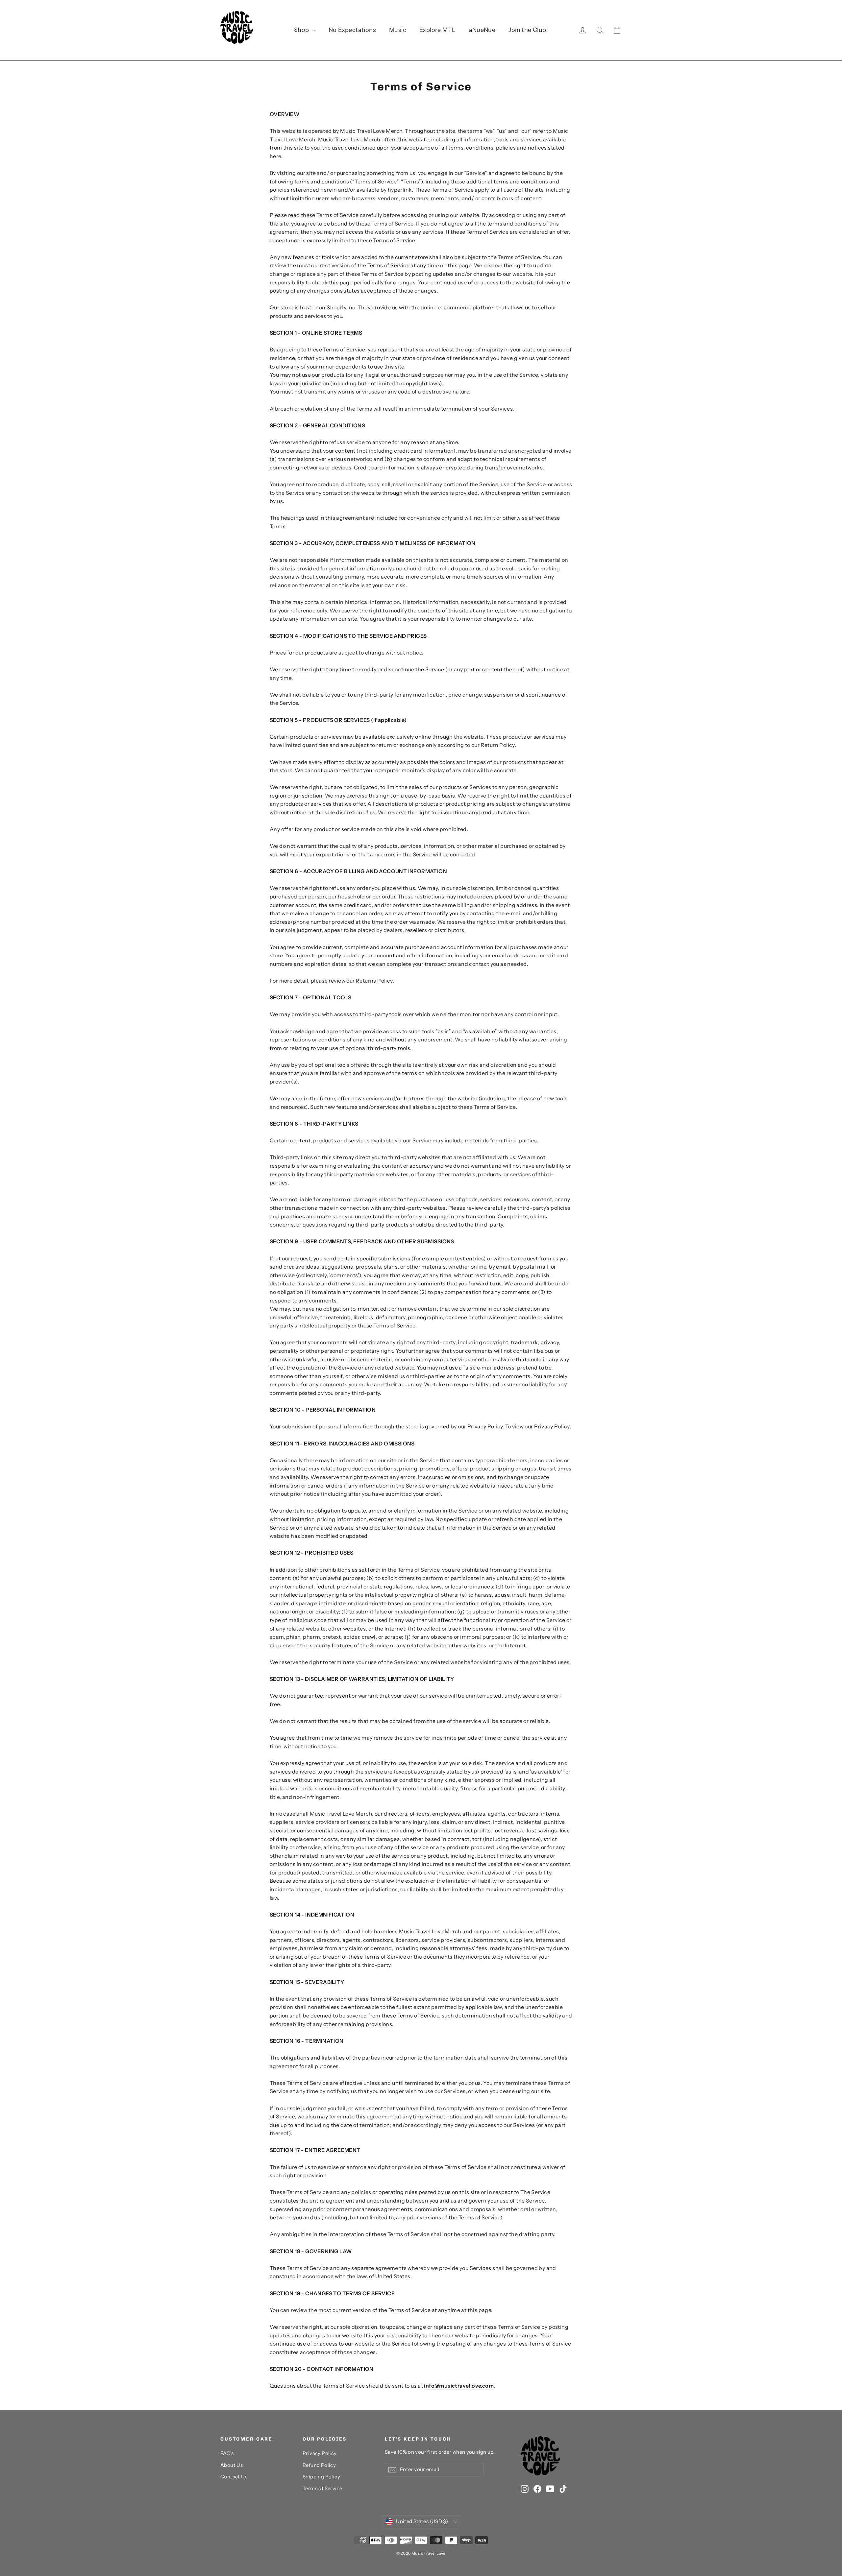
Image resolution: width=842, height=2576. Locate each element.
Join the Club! (528, 30)
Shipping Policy (321, 2477)
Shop (302, 30)
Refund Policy (319, 2465)
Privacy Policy (320, 2453)
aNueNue (482, 30)
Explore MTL (437, 30)
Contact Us (234, 2477)
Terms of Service (322, 2489)
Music (398, 30)
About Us (232, 2465)
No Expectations (352, 30)
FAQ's (227, 2453)
